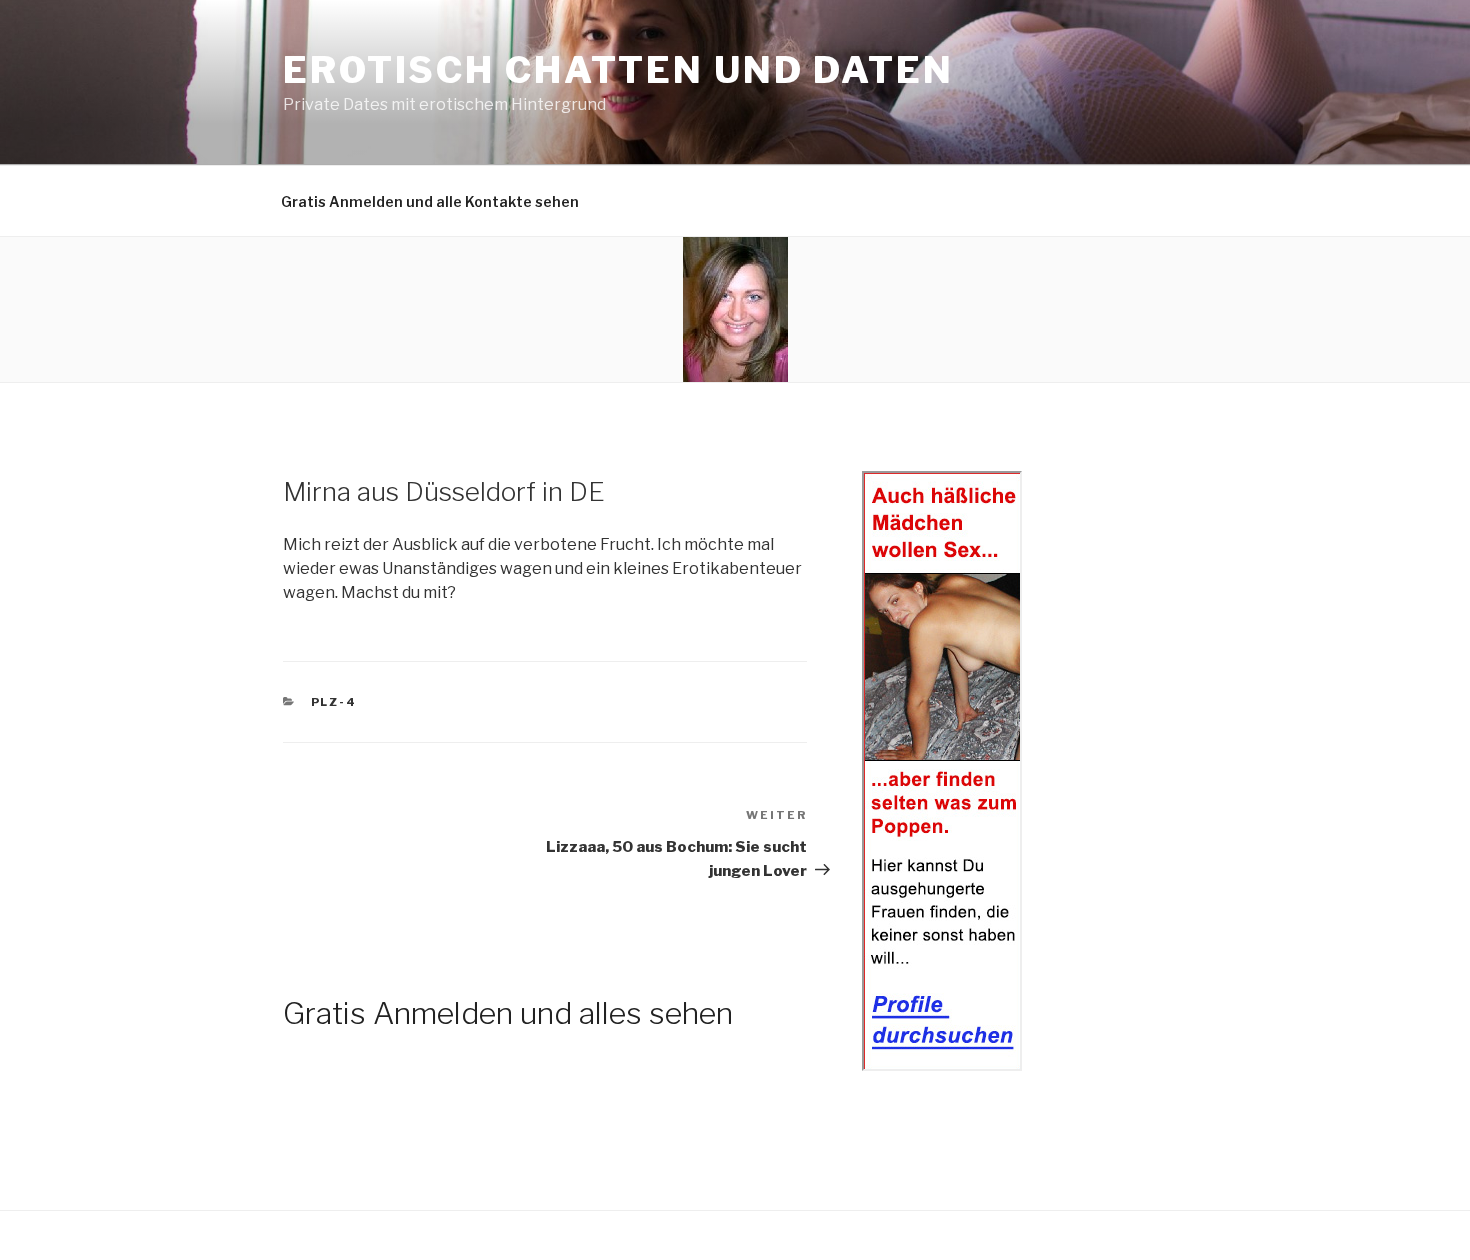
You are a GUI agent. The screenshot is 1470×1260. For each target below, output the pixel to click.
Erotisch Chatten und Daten (618, 70)
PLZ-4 (334, 702)
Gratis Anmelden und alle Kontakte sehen (430, 201)
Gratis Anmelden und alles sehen (508, 1013)
